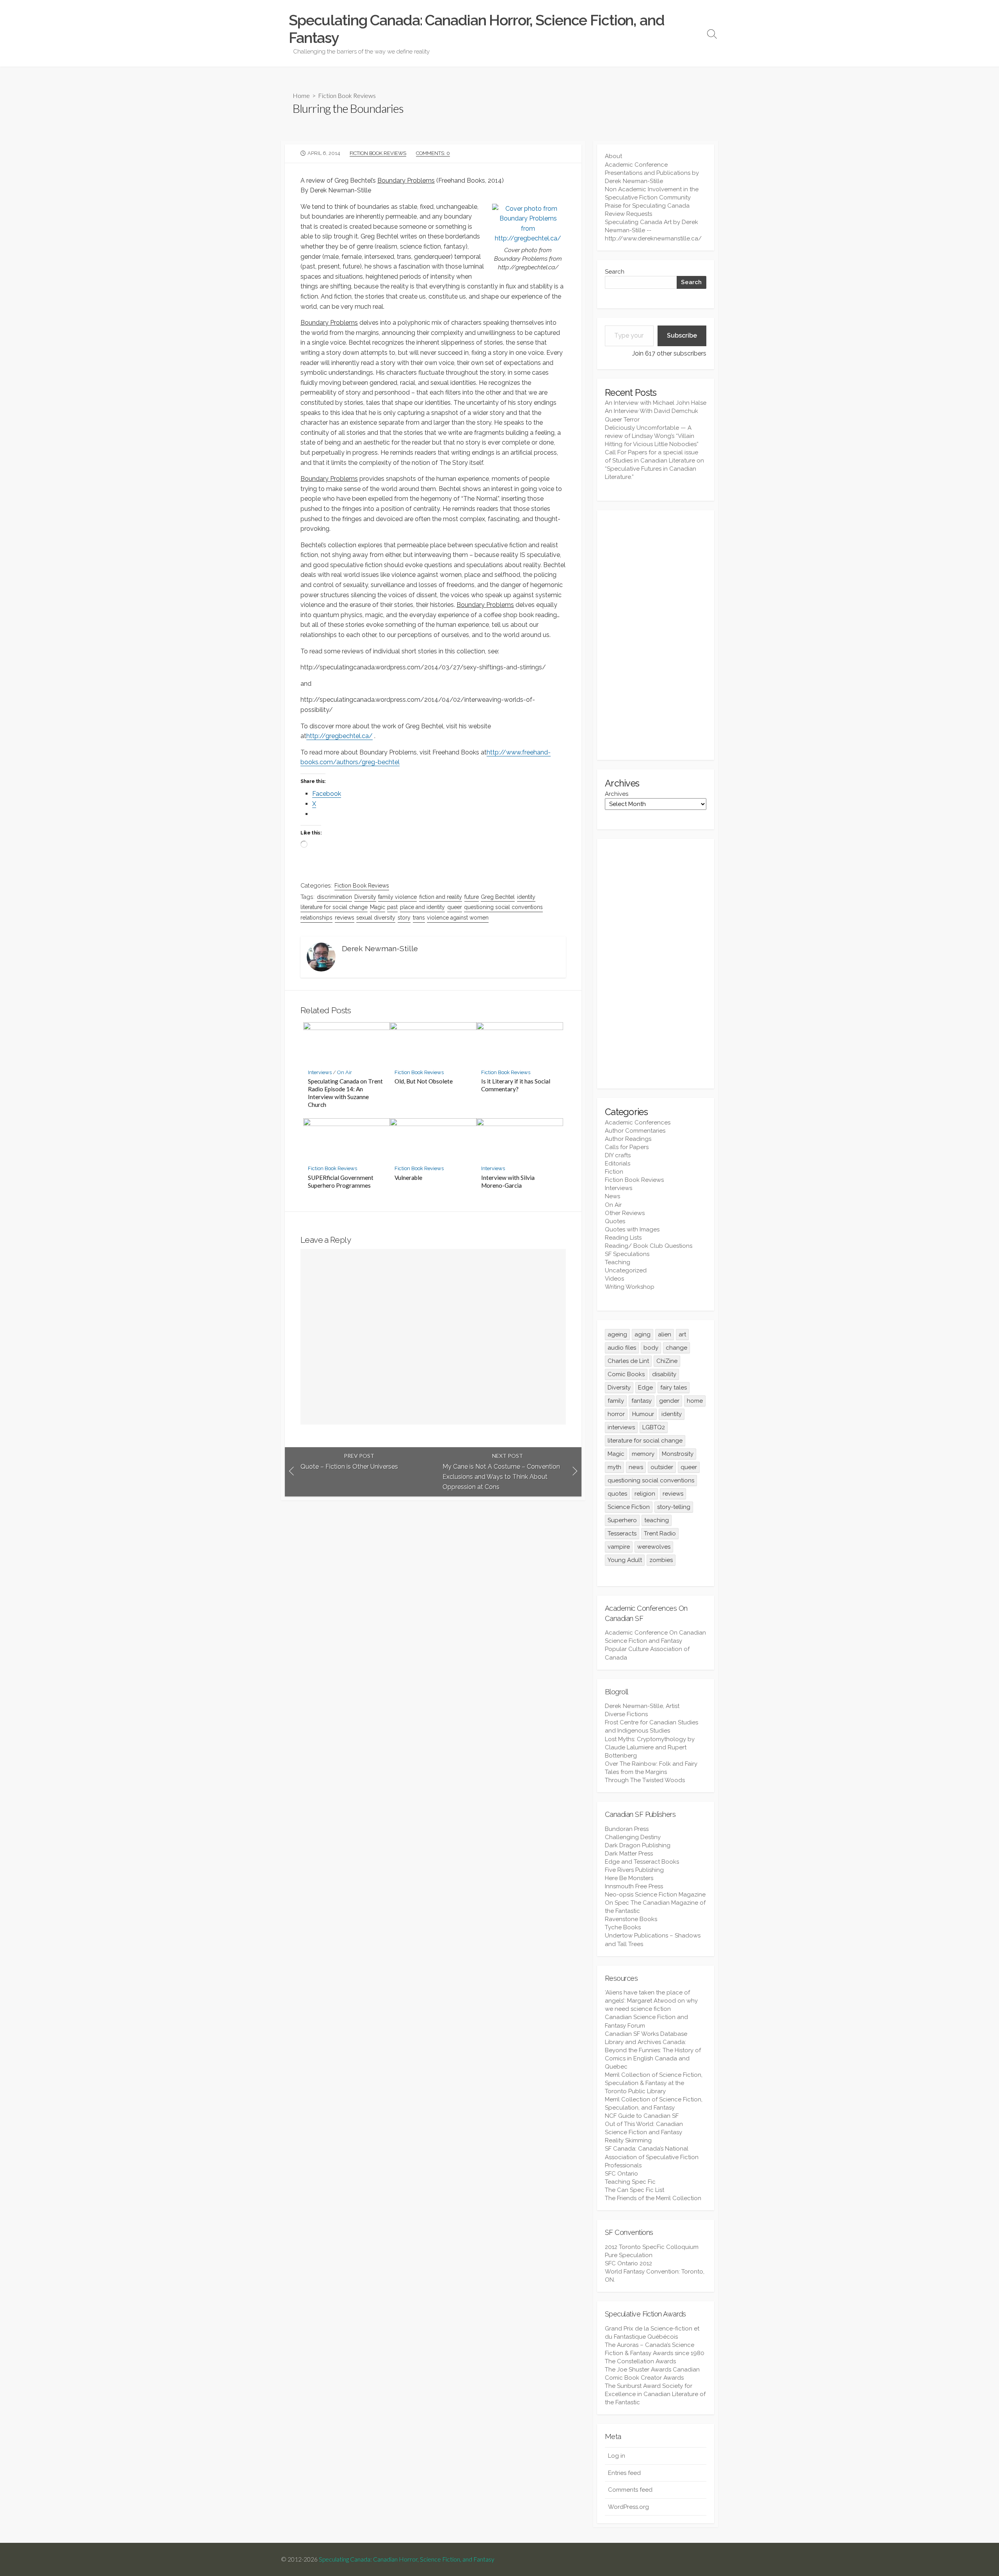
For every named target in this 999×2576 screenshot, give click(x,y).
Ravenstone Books (631, 1919)
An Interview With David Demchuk (651, 411)
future (472, 897)
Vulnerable (408, 1178)
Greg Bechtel (498, 897)
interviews (621, 1427)
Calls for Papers (627, 1147)
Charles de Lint (628, 1361)
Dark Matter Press (629, 1854)
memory (643, 1454)
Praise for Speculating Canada (647, 206)
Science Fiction (629, 1507)
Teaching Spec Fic (630, 2182)
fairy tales (674, 1388)
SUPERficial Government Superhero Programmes (341, 1181)
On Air (345, 1072)
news (636, 1467)
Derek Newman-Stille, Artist (642, 1706)
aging (643, 1334)
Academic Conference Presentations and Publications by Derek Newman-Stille (652, 173)
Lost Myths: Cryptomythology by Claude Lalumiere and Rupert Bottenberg (650, 1747)
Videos (614, 1279)
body (651, 1348)
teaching (657, 1520)
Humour (643, 1414)
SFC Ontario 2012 (628, 2263)
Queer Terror (622, 420)
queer (455, 907)
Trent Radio (660, 1534)
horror (616, 1414)
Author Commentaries (635, 1131)
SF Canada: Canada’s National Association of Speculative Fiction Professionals (652, 2157)
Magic (378, 907)
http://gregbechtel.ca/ (340, 736)
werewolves (654, 1547)
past (392, 907)
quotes (617, 1494)
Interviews (320, 1072)
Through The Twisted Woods (645, 1780)
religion (645, 1494)
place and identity (422, 907)
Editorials (618, 1163)
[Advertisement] (656, 635)
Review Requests (628, 214)
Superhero (622, 1520)
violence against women (458, 918)
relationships (316, 918)
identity (526, 897)
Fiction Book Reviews (347, 95)
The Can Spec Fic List (635, 2190)
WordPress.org (628, 2507)
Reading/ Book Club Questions (649, 1246)
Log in (617, 2456)
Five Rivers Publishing (634, 1870)
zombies (661, 1560)
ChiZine (667, 1361)
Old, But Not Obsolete (424, 1081)
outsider (662, 1467)
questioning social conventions (503, 907)
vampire (619, 1547)
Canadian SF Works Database (646, 2034)
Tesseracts (622, 1534)
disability (664, 1374)
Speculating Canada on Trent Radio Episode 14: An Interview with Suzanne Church (345, 1093)
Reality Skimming (628, 2140)
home (695, 1401)
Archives (617, 794)
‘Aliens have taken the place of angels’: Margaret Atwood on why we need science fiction (651, 2001)
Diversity (365, 897)
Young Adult (625, 1560)
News (612, 1196)
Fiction (614, 1172)
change (676, 1348)
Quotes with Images (632, 1229)
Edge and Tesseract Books (642, 1862)
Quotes (615, 1221)
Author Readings (628, 1139)
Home (301, 95)
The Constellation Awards (640, 2361)
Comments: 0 (433, 153)
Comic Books (626, 1374)
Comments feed (630, 2490)
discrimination (334, 897)
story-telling (674, 1507)
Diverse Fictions (626, 1714)
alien (665, 1334)
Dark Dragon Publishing (638, 1845)
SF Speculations (627, 1254)
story (404, 918)
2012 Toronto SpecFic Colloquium (652, 2247)
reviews (345, 918)
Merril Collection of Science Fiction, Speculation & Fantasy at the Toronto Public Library (654, 2083)
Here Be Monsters (629, 1878)
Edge (645, 1388)
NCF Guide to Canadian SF (642, 2116)
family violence (397, 897)
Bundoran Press (627, 1829)
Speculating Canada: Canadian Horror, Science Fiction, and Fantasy (407, 2559)
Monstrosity (678, 1454)
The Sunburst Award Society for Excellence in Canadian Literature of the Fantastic (655, 2394)
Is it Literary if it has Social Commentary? (516, 1085)
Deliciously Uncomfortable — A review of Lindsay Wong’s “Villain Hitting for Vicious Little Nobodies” (652, 436)
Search (615, 272)
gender (669, 1401)
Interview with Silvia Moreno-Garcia (508, 1181)
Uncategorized (626, 1270)
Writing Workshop (630, 1287)
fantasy (642, 1401)
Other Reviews (625, 1213)
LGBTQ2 (654, 1427)
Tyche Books (623, 1927)
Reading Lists (623, 1238)
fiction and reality (441, 897)
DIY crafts (618, 1155)
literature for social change (334, 907)
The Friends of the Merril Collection (653, 2198)
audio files (622, 1348)
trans (419, 918)
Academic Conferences (638, 1123)
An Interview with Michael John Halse (656, 403)
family (616, 1401)
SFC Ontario (621, 2174)
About (613, 156)
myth (614, 1467)
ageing (617, 1334)
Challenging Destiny (633, 1837)
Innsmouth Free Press (634, 1886)
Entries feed (624, 2473)
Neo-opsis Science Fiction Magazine (655, 1895)
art (682, 1334)
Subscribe (682, 335)
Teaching (618, 1262)
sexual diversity (376, 918)
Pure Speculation (629, 2255)
